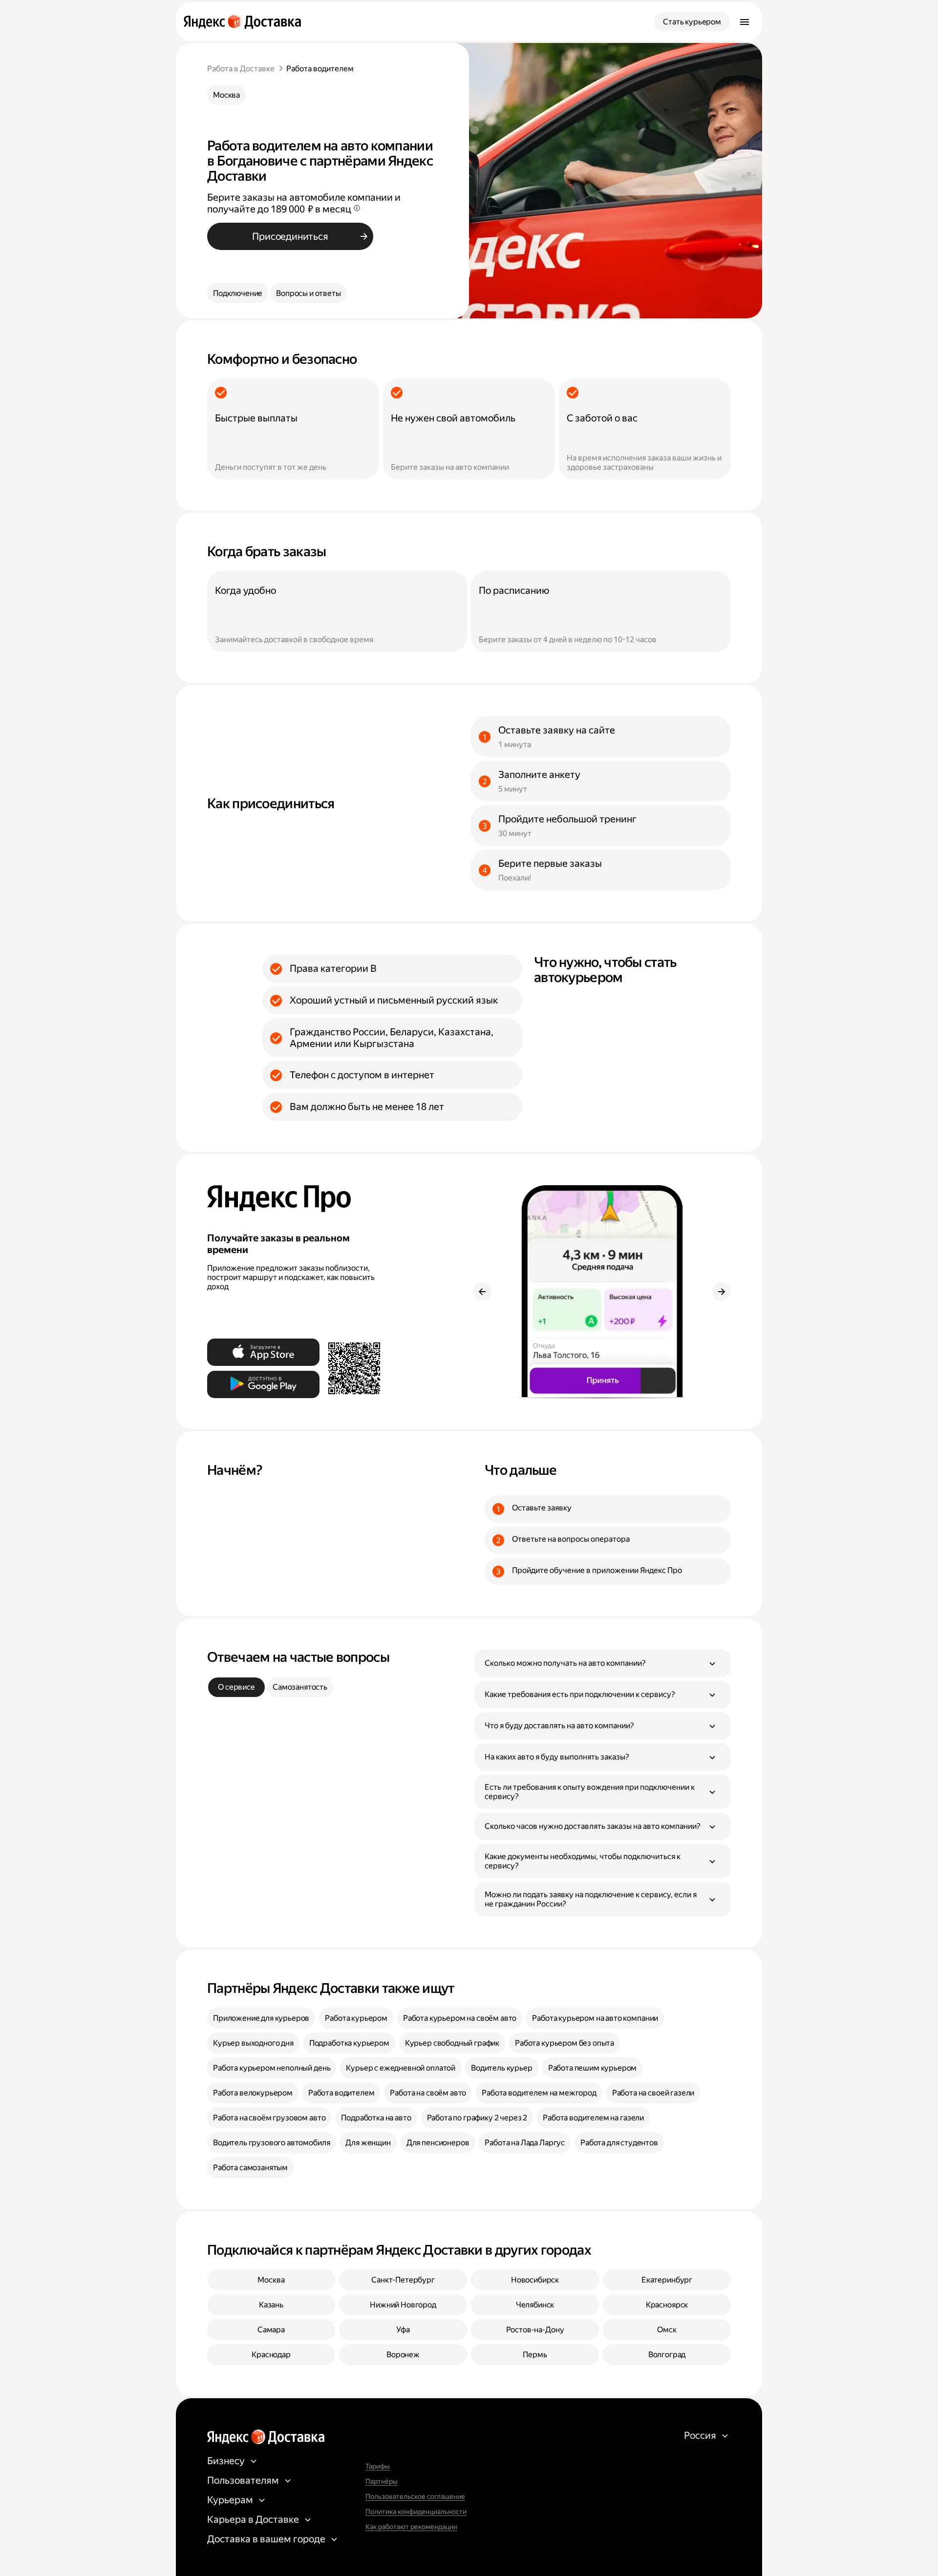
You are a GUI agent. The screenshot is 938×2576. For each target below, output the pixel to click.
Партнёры (382, 2481)
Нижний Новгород (403, 2305)
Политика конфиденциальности (416, 2512)
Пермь (535, 2355)
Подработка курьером (349, 2043)
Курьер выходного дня (253, 2043)
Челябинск (535, 2305)
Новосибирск (535, 2280)
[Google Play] (263, 1384)
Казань (271, 2305)
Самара (271, 2330)
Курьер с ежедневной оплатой (401, 2068)
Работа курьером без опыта (565, 2043)
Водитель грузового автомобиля (271, 2143)
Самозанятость (300, 1687)
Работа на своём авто (428, 2093)
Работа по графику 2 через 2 (477, 2118)
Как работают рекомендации (411, 2527)
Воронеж (403, 2355)
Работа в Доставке (241, 69)
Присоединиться (290, 236)
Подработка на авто (376, 2118)
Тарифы (378, 2466)
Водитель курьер (502, 2068)
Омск (667, 2330)
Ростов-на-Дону (535, 2330)
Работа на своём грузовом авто (269, 2118)
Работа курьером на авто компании (595, 2018)
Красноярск (667, 2305)
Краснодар (271, 2355)
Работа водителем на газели (593, 2118)
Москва (226, 95)
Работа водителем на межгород (539, 2093)
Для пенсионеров (438, 2143)
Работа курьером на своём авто (460, 2018)
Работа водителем (341, 2093)
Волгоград (667, 2355)
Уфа (403, 2330)
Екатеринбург (667, 2280)
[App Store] (263, 1352)
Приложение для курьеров (261, 2018)
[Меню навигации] (745, 21)
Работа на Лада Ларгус (525, 2143)
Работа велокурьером (253, 2093)
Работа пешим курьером (593, 2068)
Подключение (238, 293)
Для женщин (368, 2143)
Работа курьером (356, 2018)
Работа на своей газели (653, 2093)
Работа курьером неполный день (272, 2068)
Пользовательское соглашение (415, 2496)
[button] (603, 1663)
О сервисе (236, 1687)
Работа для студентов (619, 2143)
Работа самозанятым (250, 2168)
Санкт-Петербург (403, 2280)
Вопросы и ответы (308, 293)
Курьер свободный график (452, 2043)
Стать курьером (692, 22)
